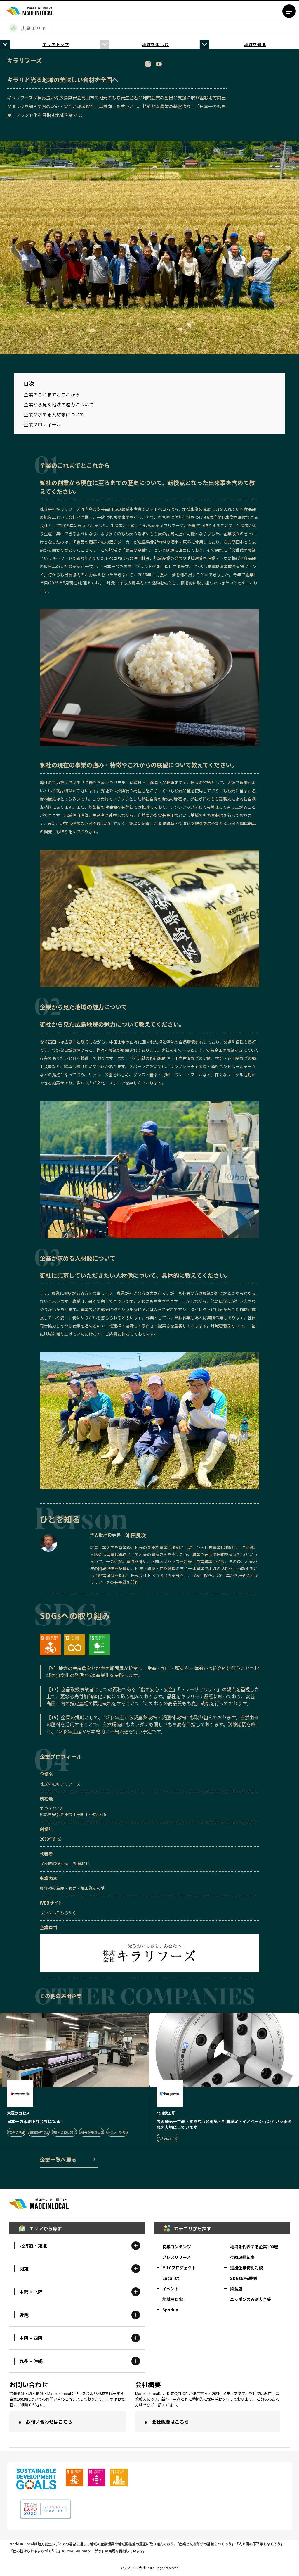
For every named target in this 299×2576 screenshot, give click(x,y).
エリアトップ (56, 44)
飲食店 (236, 2289)
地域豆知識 (173, 2299)
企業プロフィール (42, 424)
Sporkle (170, 2310)
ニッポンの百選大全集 (251, 2299)
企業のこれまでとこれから (52, 394)
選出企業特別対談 (246, 2268)
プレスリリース (177, 2257)
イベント (171, 2289)
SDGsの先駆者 (244, 2278)
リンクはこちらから (58, 1913)
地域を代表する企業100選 (254, 2246)
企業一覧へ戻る (58, 2159)
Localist (171, 2278)
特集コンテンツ (177, 2246)
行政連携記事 (242, 2257)
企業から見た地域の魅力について (59, 404)
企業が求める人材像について (54, 414)
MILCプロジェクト (179, 2268)
